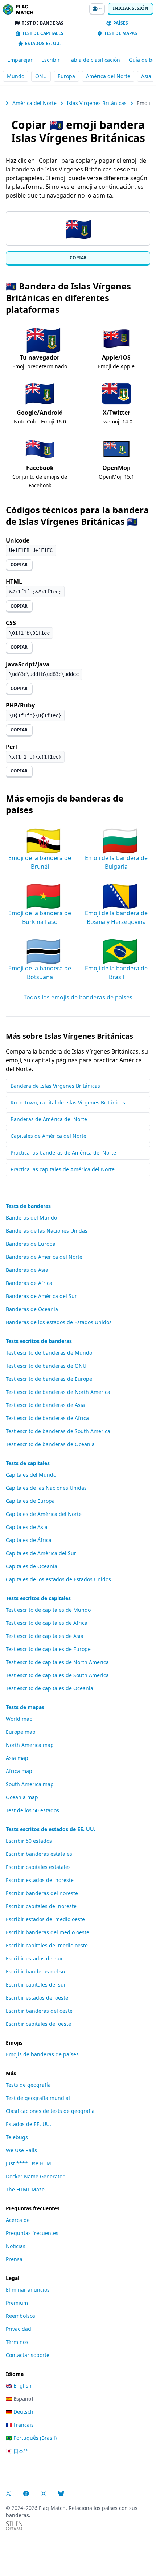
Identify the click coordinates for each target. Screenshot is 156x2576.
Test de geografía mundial (38, 2098)
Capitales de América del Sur (41, 1553)
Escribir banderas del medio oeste (48, 1932)
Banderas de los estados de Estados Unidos (59, 1322)
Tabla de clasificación (94, 60)
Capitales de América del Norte (48, 1136)
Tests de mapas (25, 1707)
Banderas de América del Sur (41, 1296)
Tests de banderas (28, 1206)
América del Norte (108, 76)
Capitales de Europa (30, 1501)
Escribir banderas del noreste (42, 1893)
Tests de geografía (28, 2085)
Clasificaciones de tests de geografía (50, 2111)
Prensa (14, 2259)
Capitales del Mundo (31, 1475)
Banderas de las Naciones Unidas (47, 1231)
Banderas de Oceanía (32, 1309)
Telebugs (17, 2137)
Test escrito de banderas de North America (58, 1392)
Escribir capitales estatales (38, 1867)
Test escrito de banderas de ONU (46, 1366)
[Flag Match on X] (9, 2494)
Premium (17, 2303)
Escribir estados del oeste (37, 1998)
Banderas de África (29, 1283)
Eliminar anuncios (28, 2290)
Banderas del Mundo (31, 1218)
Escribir (51, 60)
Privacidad (19, 2329)
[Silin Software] (14, 2525)
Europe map (21, 1732)
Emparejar (20, 60)
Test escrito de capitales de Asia (45, 1636)
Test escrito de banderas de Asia (45, 1405)
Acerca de (18, 2220)
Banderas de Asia (27, 1270)
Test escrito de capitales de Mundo (48, 1610)
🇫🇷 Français (20, 2425)
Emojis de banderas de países (42, 2054)
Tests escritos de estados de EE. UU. (51, 1829)
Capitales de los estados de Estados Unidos (58, 1579)
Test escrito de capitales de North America (57, 1662)
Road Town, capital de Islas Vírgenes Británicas (68, 1102)
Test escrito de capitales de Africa (47, 1623)
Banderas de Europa (31, 1244)
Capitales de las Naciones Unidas (46, 1488)
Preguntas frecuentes (32, 2233)
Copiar (78, 258)
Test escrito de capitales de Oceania (50, 1688)
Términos (17, 2342)
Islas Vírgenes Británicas (97, 103)
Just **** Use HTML (30, 2163)
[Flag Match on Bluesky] (61, 2494)
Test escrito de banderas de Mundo (49, 1353)
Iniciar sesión (131, 8)
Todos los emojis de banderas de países (78, 997)
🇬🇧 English (19, 2386)
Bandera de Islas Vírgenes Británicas (55, 1086)
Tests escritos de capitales (38, 1598)
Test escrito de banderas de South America (58, 1431)
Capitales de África (29, 1540)
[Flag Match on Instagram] (44, 2494)
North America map (30, 1745)
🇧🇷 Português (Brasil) (31, 2438)
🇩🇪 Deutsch (20, 2412)
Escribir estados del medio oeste (45, 1919)
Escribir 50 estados (29, 1841)
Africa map (19, 1771)
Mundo (16, 76)
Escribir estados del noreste (40, 1880)
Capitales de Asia (27, 1527)
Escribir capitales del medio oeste (47, 1945)
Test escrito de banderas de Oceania (50, 1444)
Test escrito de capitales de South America (57, 1675)
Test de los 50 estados (32, 1810)
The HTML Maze (25, 2189)
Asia (146, 76)
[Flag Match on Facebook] (26, 2494)
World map (19, 1719)
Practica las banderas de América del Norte (63, 1153)
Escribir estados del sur (34, 1958)
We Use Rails (21, 2150)
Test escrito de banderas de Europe (49, 1379)
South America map (30, 1784)
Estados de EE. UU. (28, 2124)
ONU (41, 76)
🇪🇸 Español (19, 2399)
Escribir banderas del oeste (39, 2011)
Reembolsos (20, 2316)
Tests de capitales (28, 1463)
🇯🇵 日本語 (17, 2451)
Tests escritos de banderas (39, 1341)
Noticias (16, 2246)
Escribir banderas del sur (37, 1971)
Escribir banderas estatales (39, 1854)
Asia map (17, 1758)
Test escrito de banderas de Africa (47, 1418)
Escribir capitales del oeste (38, 2024)
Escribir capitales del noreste (41, 1906)
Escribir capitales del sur (36, 1985)
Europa (66, 76)
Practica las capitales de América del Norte (63, 1169)
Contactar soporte (28, 2355)
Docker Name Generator (35, 2176)
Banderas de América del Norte (49, 1119)
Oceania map (22, 1797)
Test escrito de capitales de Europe (48, 1649)
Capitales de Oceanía (32, 1566)
